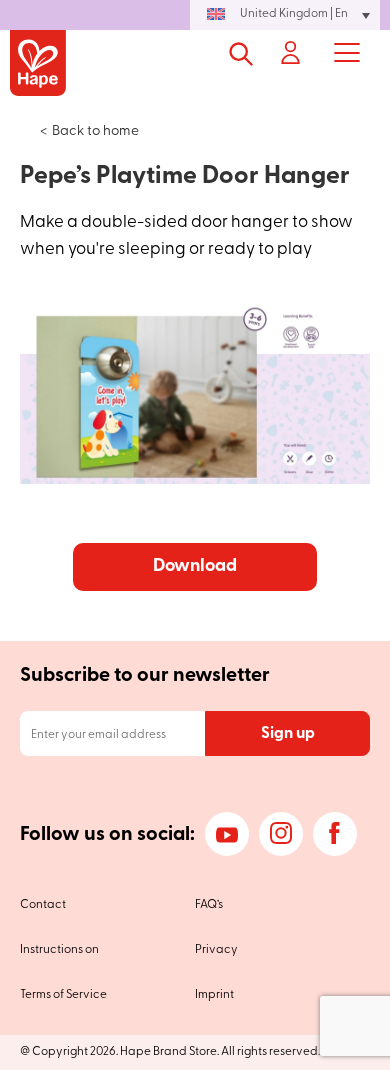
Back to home (95, 131)
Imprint (214, 995)
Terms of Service (63, 995)
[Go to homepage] (38, 64)
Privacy (216, 950)
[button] (285, 15)
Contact (43, 905)
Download (195, 567)
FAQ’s (209, 905)
